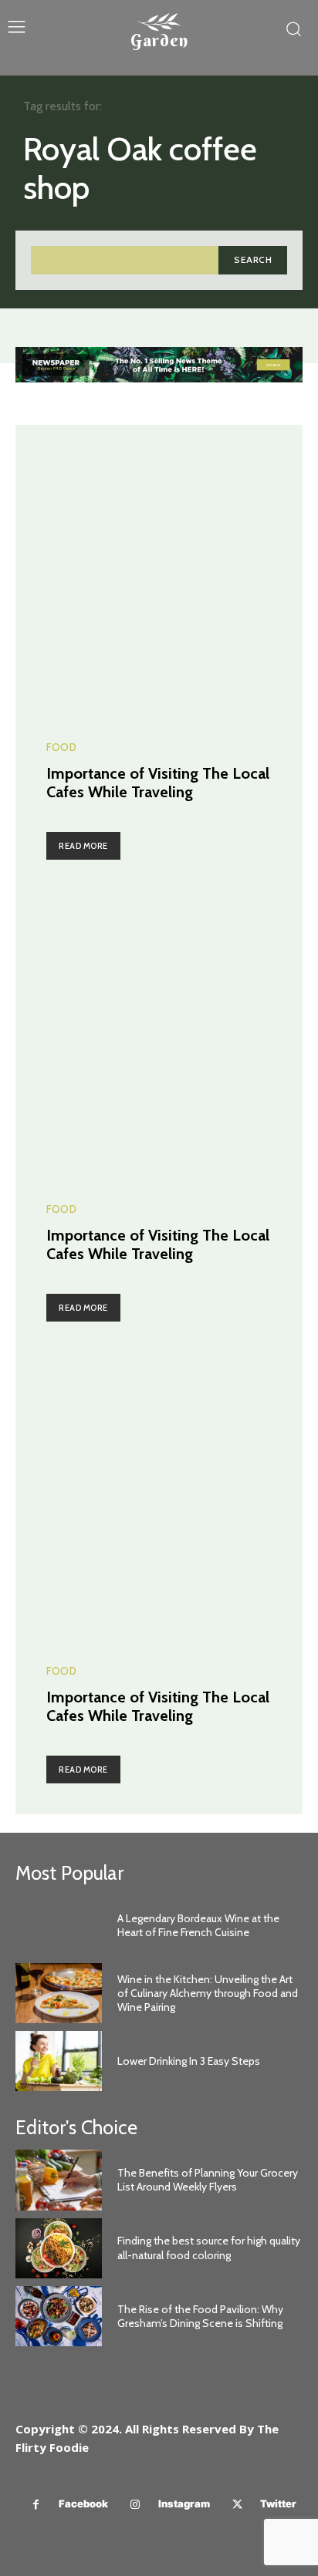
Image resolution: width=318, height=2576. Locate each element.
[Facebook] (36, 2505)
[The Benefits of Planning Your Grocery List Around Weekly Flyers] (59, 2180)
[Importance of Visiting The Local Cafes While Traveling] (159, 568)
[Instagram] (135, 2505)
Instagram (184, 2504)
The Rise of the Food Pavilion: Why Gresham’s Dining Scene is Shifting (200, 2316)
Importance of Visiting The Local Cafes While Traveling (158, 783)
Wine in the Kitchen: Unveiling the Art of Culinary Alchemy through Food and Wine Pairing (208, 1993)
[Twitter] (237, 2505)
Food (61, 748)
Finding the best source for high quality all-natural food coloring (209, 2248)
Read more (83, 846)
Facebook (83, 2504)
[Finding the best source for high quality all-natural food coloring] (59, 2248)
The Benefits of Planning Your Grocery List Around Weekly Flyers (208, 2180)
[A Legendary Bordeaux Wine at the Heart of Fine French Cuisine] (59, 1925)
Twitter (278, 2504)
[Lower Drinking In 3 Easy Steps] (59, 2061)
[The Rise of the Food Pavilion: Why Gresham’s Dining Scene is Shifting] (59, 2316)
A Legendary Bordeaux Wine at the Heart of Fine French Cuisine (198, 1925)
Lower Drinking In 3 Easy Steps (189, 2061)
